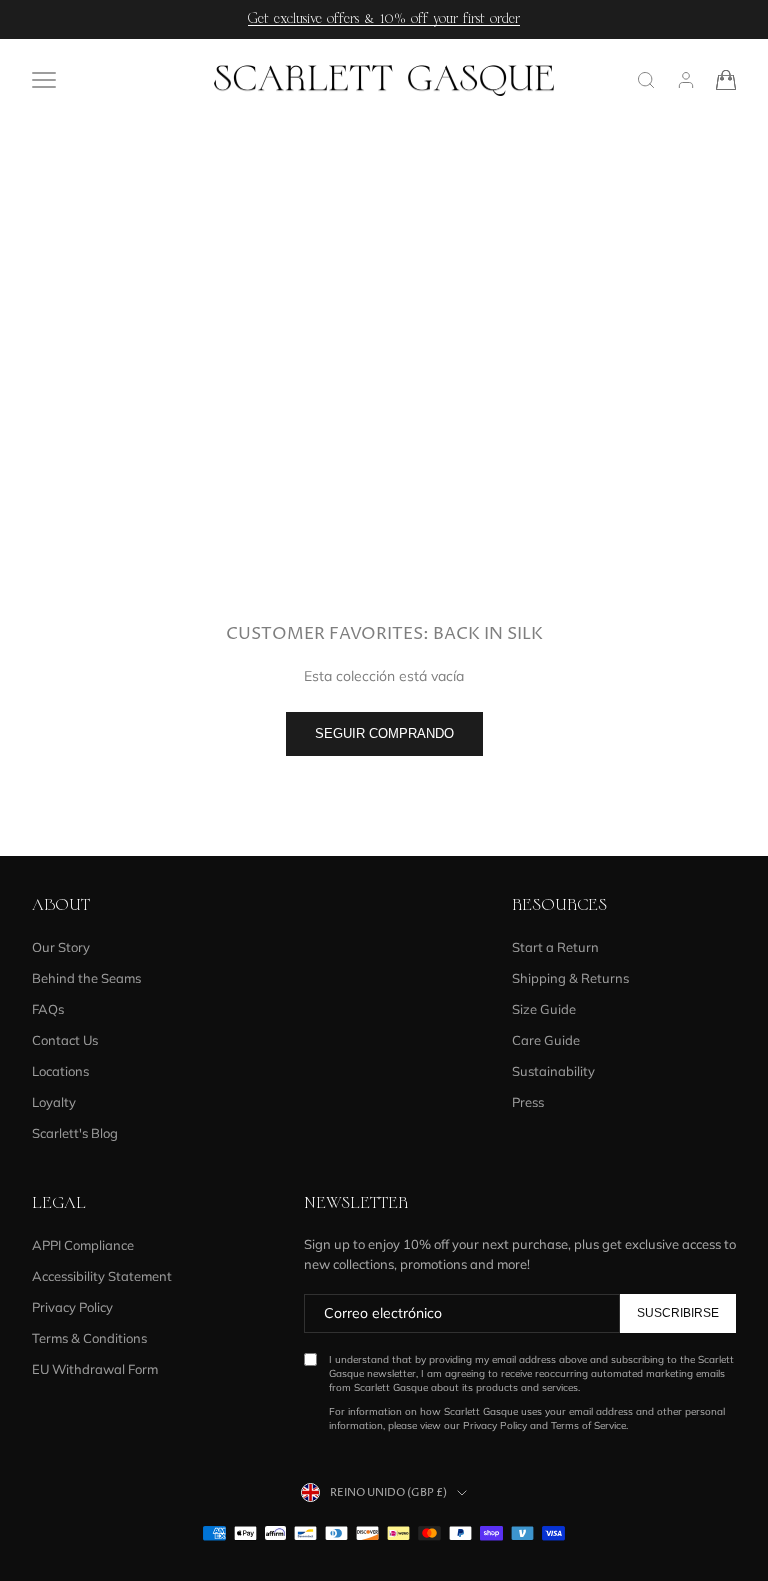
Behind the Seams (86, 978)
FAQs (48, 1009)
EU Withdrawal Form (95, 1369)
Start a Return (555, 947)
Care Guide (546, 1040)
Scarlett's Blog (75, 1133)
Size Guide (544, 1009)
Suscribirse (678, 1313)
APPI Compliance (83, 1245)
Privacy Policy (72, 1307)
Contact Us (65, 1040)
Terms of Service (588, 1425)
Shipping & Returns (570, 978)
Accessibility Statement (102, 1276)
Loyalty (54, 1102)
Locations (60, 1071)
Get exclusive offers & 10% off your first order (384, 19)
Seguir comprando (384, 733)
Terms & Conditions (89, 1338)
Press (528, 1102)
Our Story (61, 947)
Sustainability (553, 1071)
